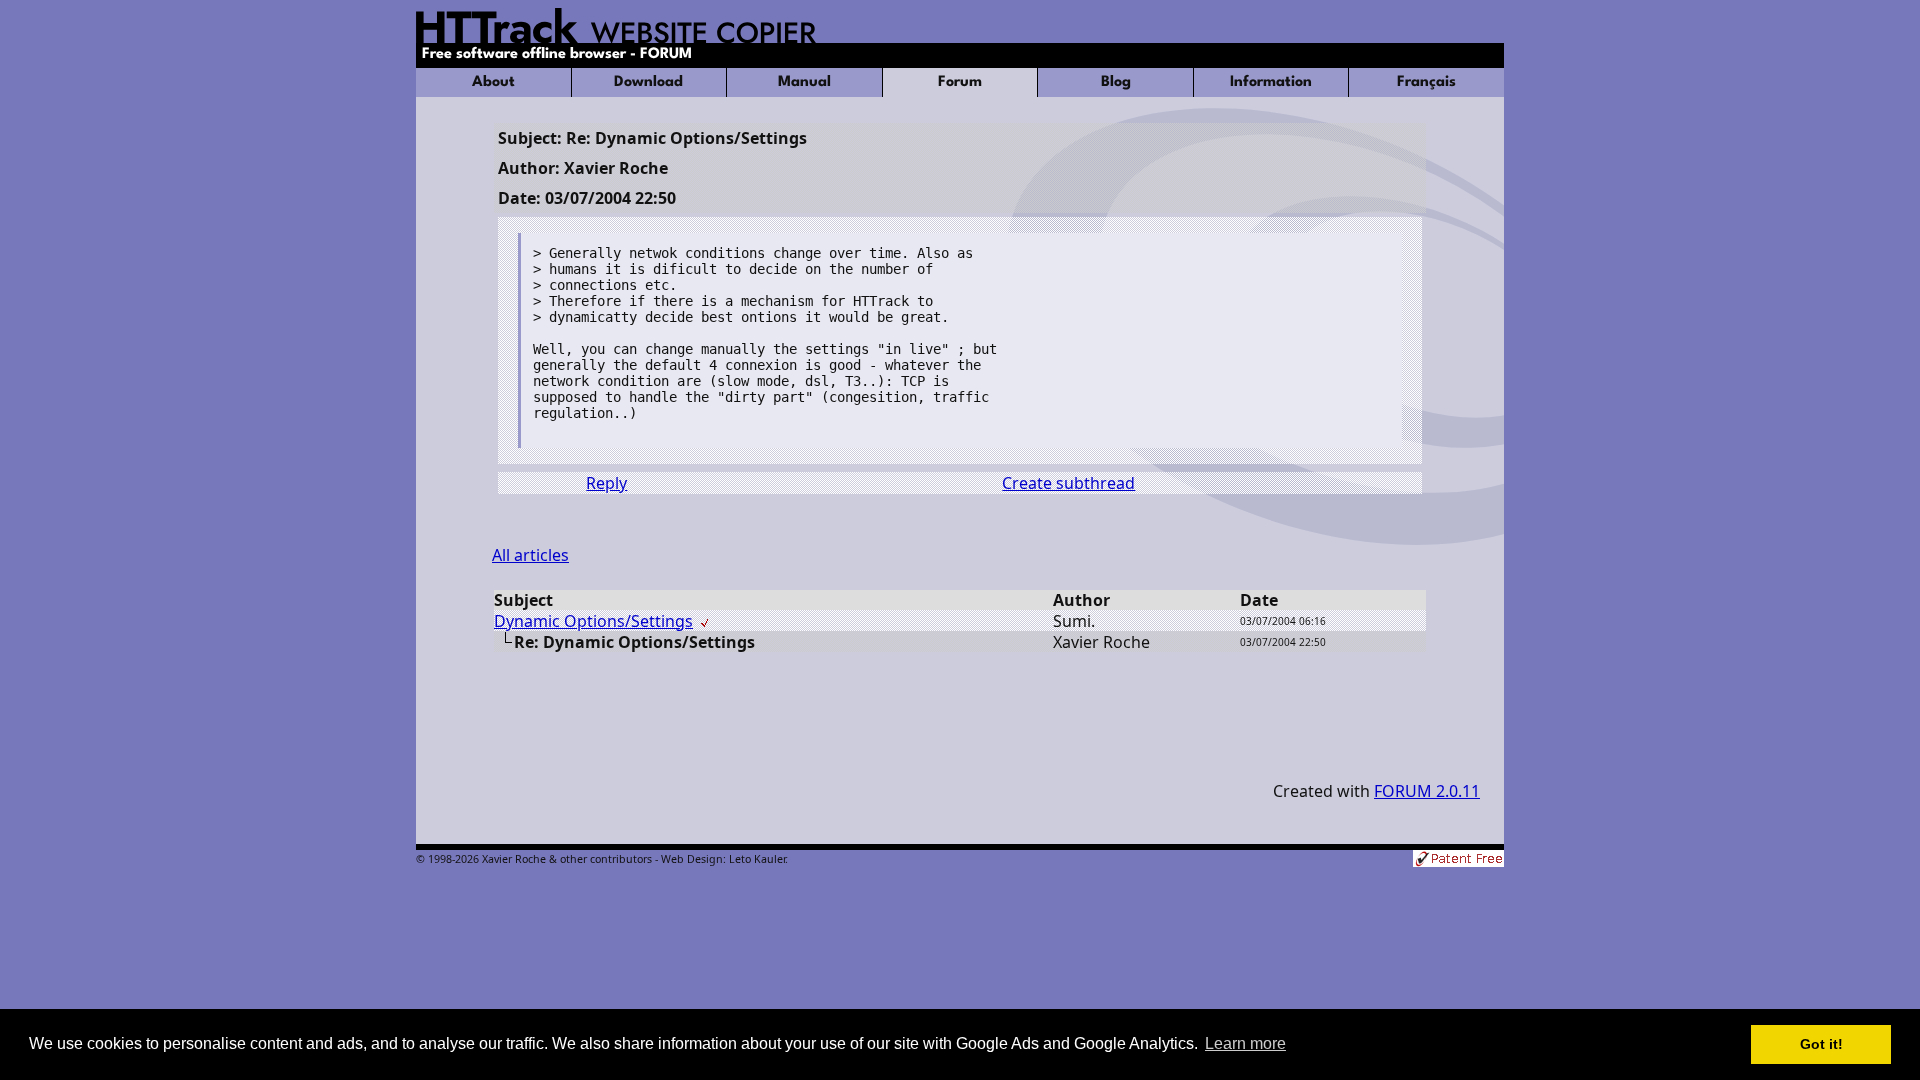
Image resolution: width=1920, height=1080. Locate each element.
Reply (606, 483)
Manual (804, 82)
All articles (530, 555)
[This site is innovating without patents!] (1458, 860)
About (493, 82)
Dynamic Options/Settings (593, 621)
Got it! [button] (1821, 1044)
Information (1271, 82)
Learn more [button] (1245, 1043)
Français (1426, 82)
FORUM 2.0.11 (1427, 791)
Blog (1116, 82)
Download (648, 82)
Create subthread (1068, 483)
